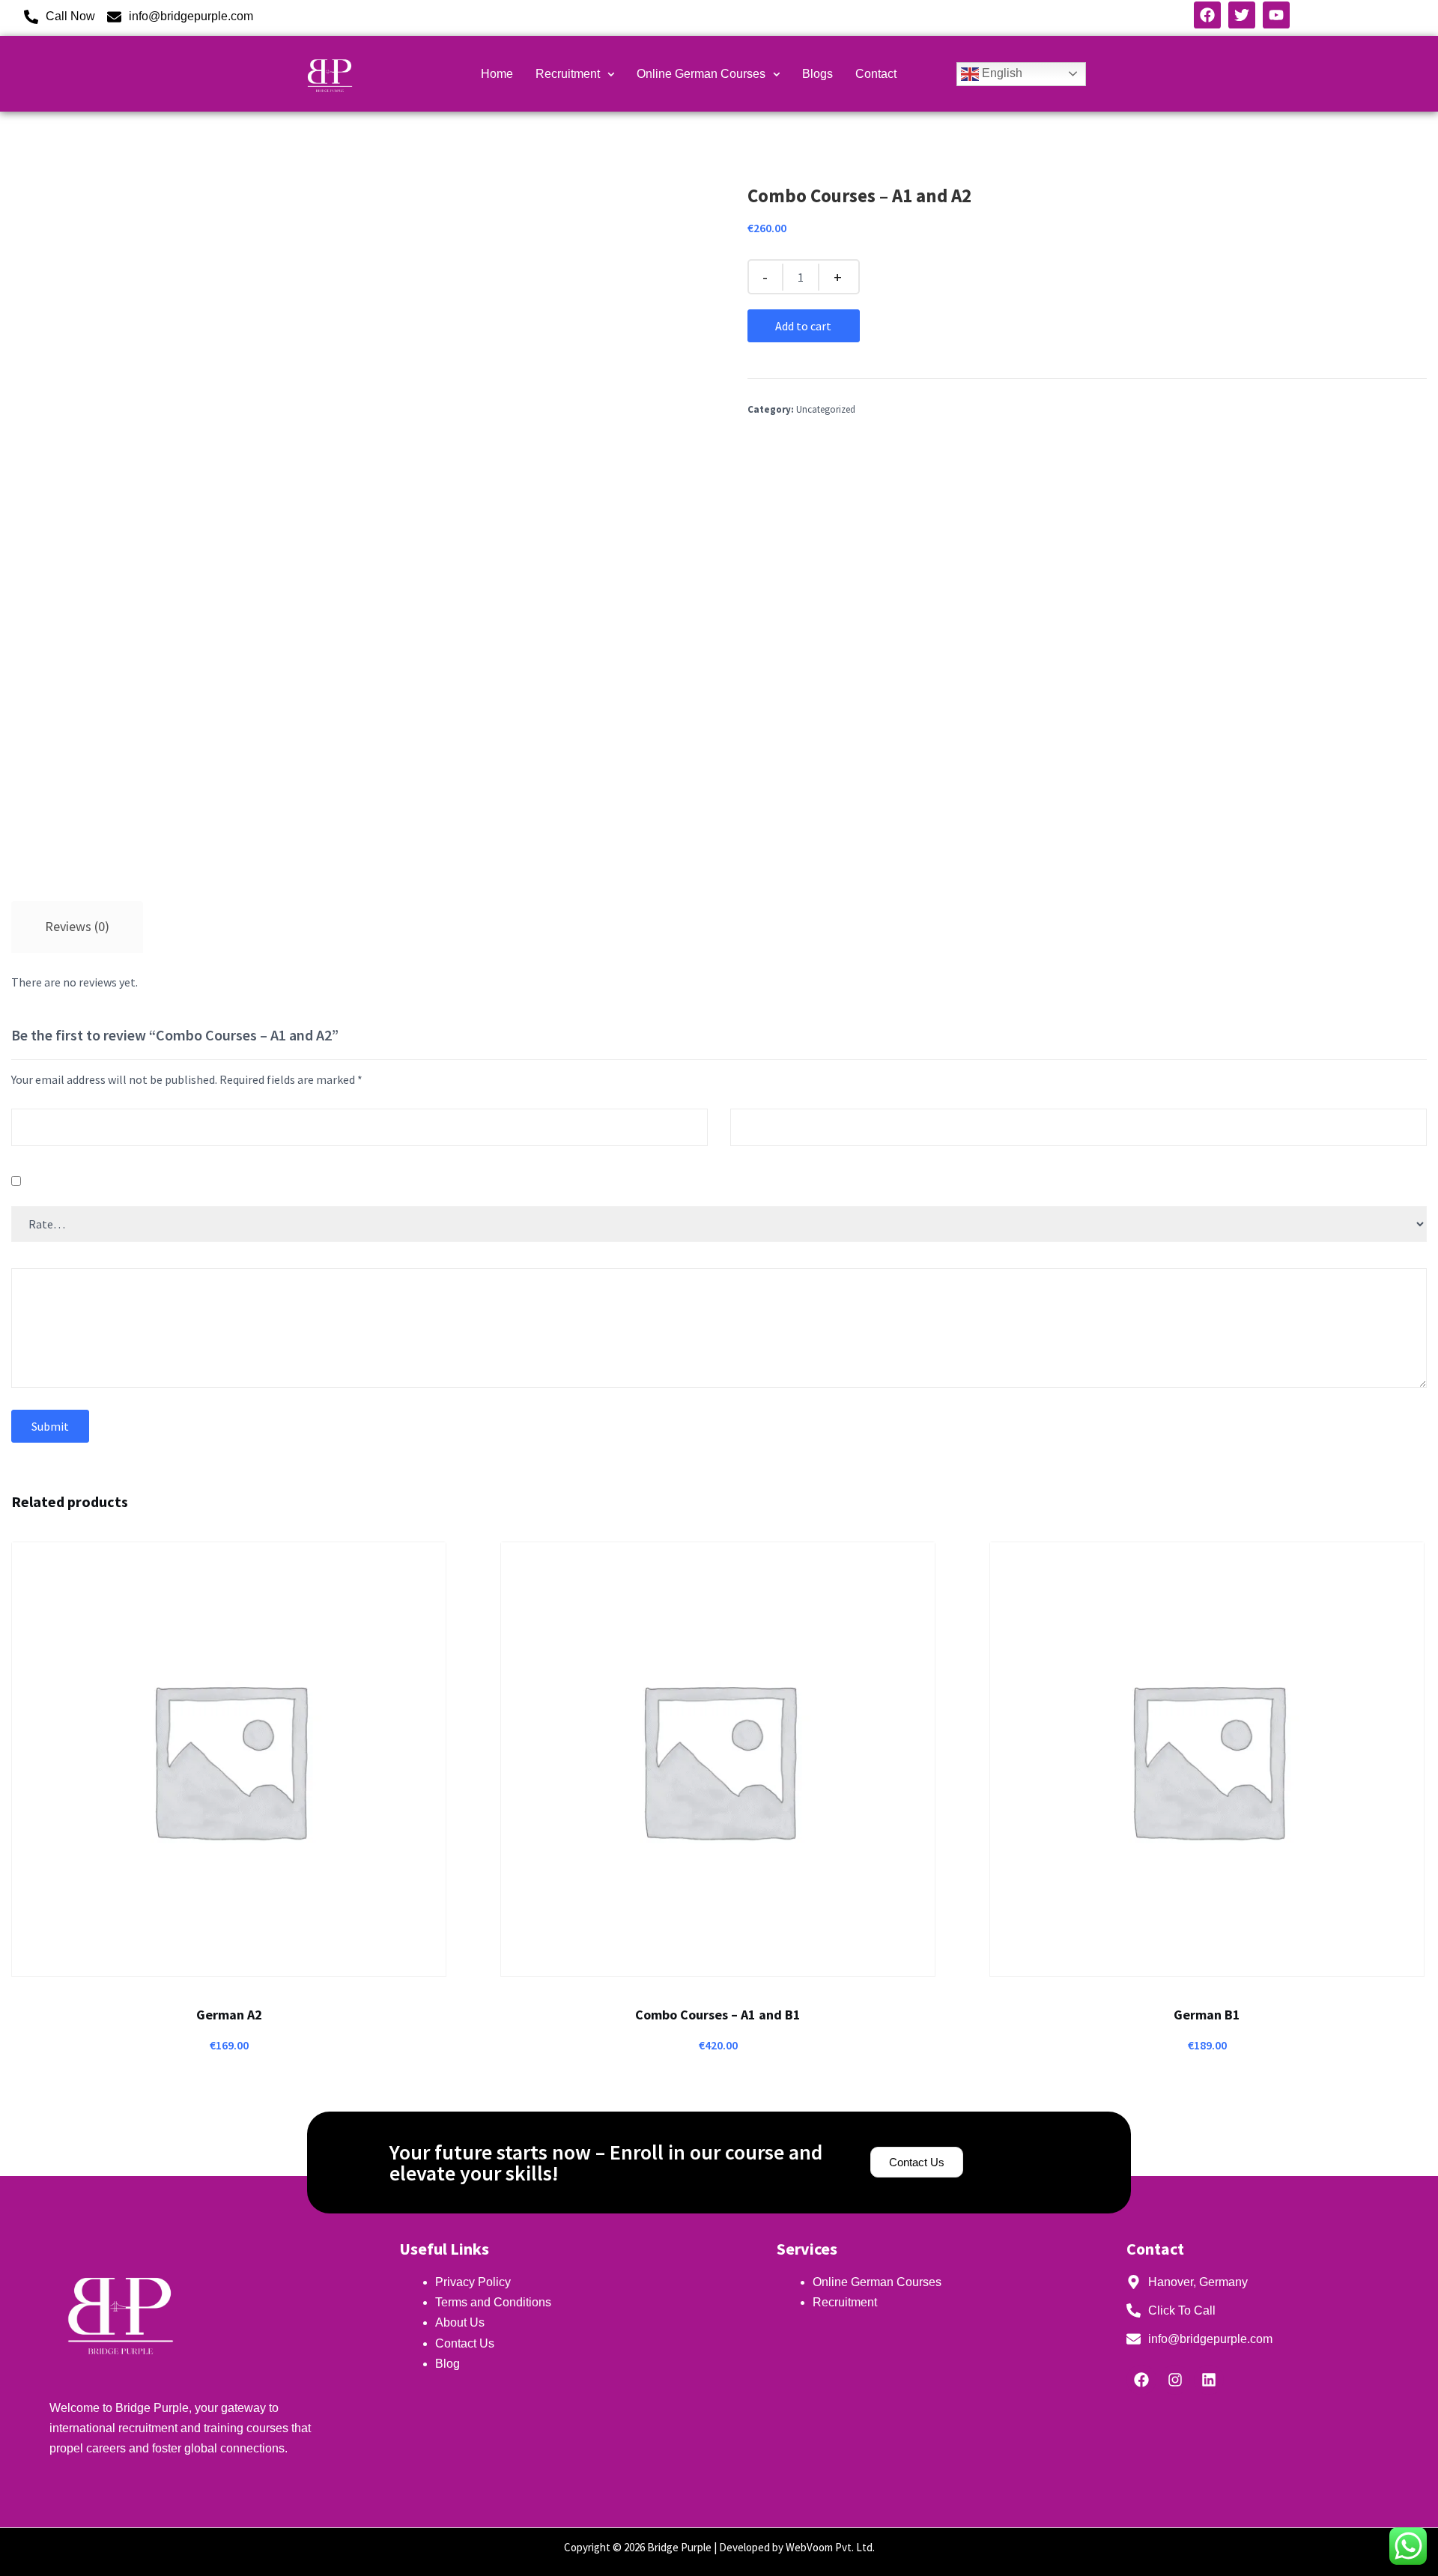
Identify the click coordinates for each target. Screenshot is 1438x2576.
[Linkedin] (1209, 2380)
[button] (575, 74)
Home (497, 74)
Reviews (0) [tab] (77, 926)
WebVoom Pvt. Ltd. (830, 2547)
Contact (876, 74)
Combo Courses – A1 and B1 (718, 2015)
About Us (460, 2322)
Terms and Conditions (493, 2302)
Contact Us (465, 2343)
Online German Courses (701, 74)
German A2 (229, 2015)
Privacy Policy (474, 2282)
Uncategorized (826, 409)
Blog (448, 2364)
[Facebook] (1141, 2380)
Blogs (817, 74)
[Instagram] (1175, 2380)
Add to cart (803, 326)
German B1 (1207, 2015)
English (1001, 73)
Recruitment (568, 74)
